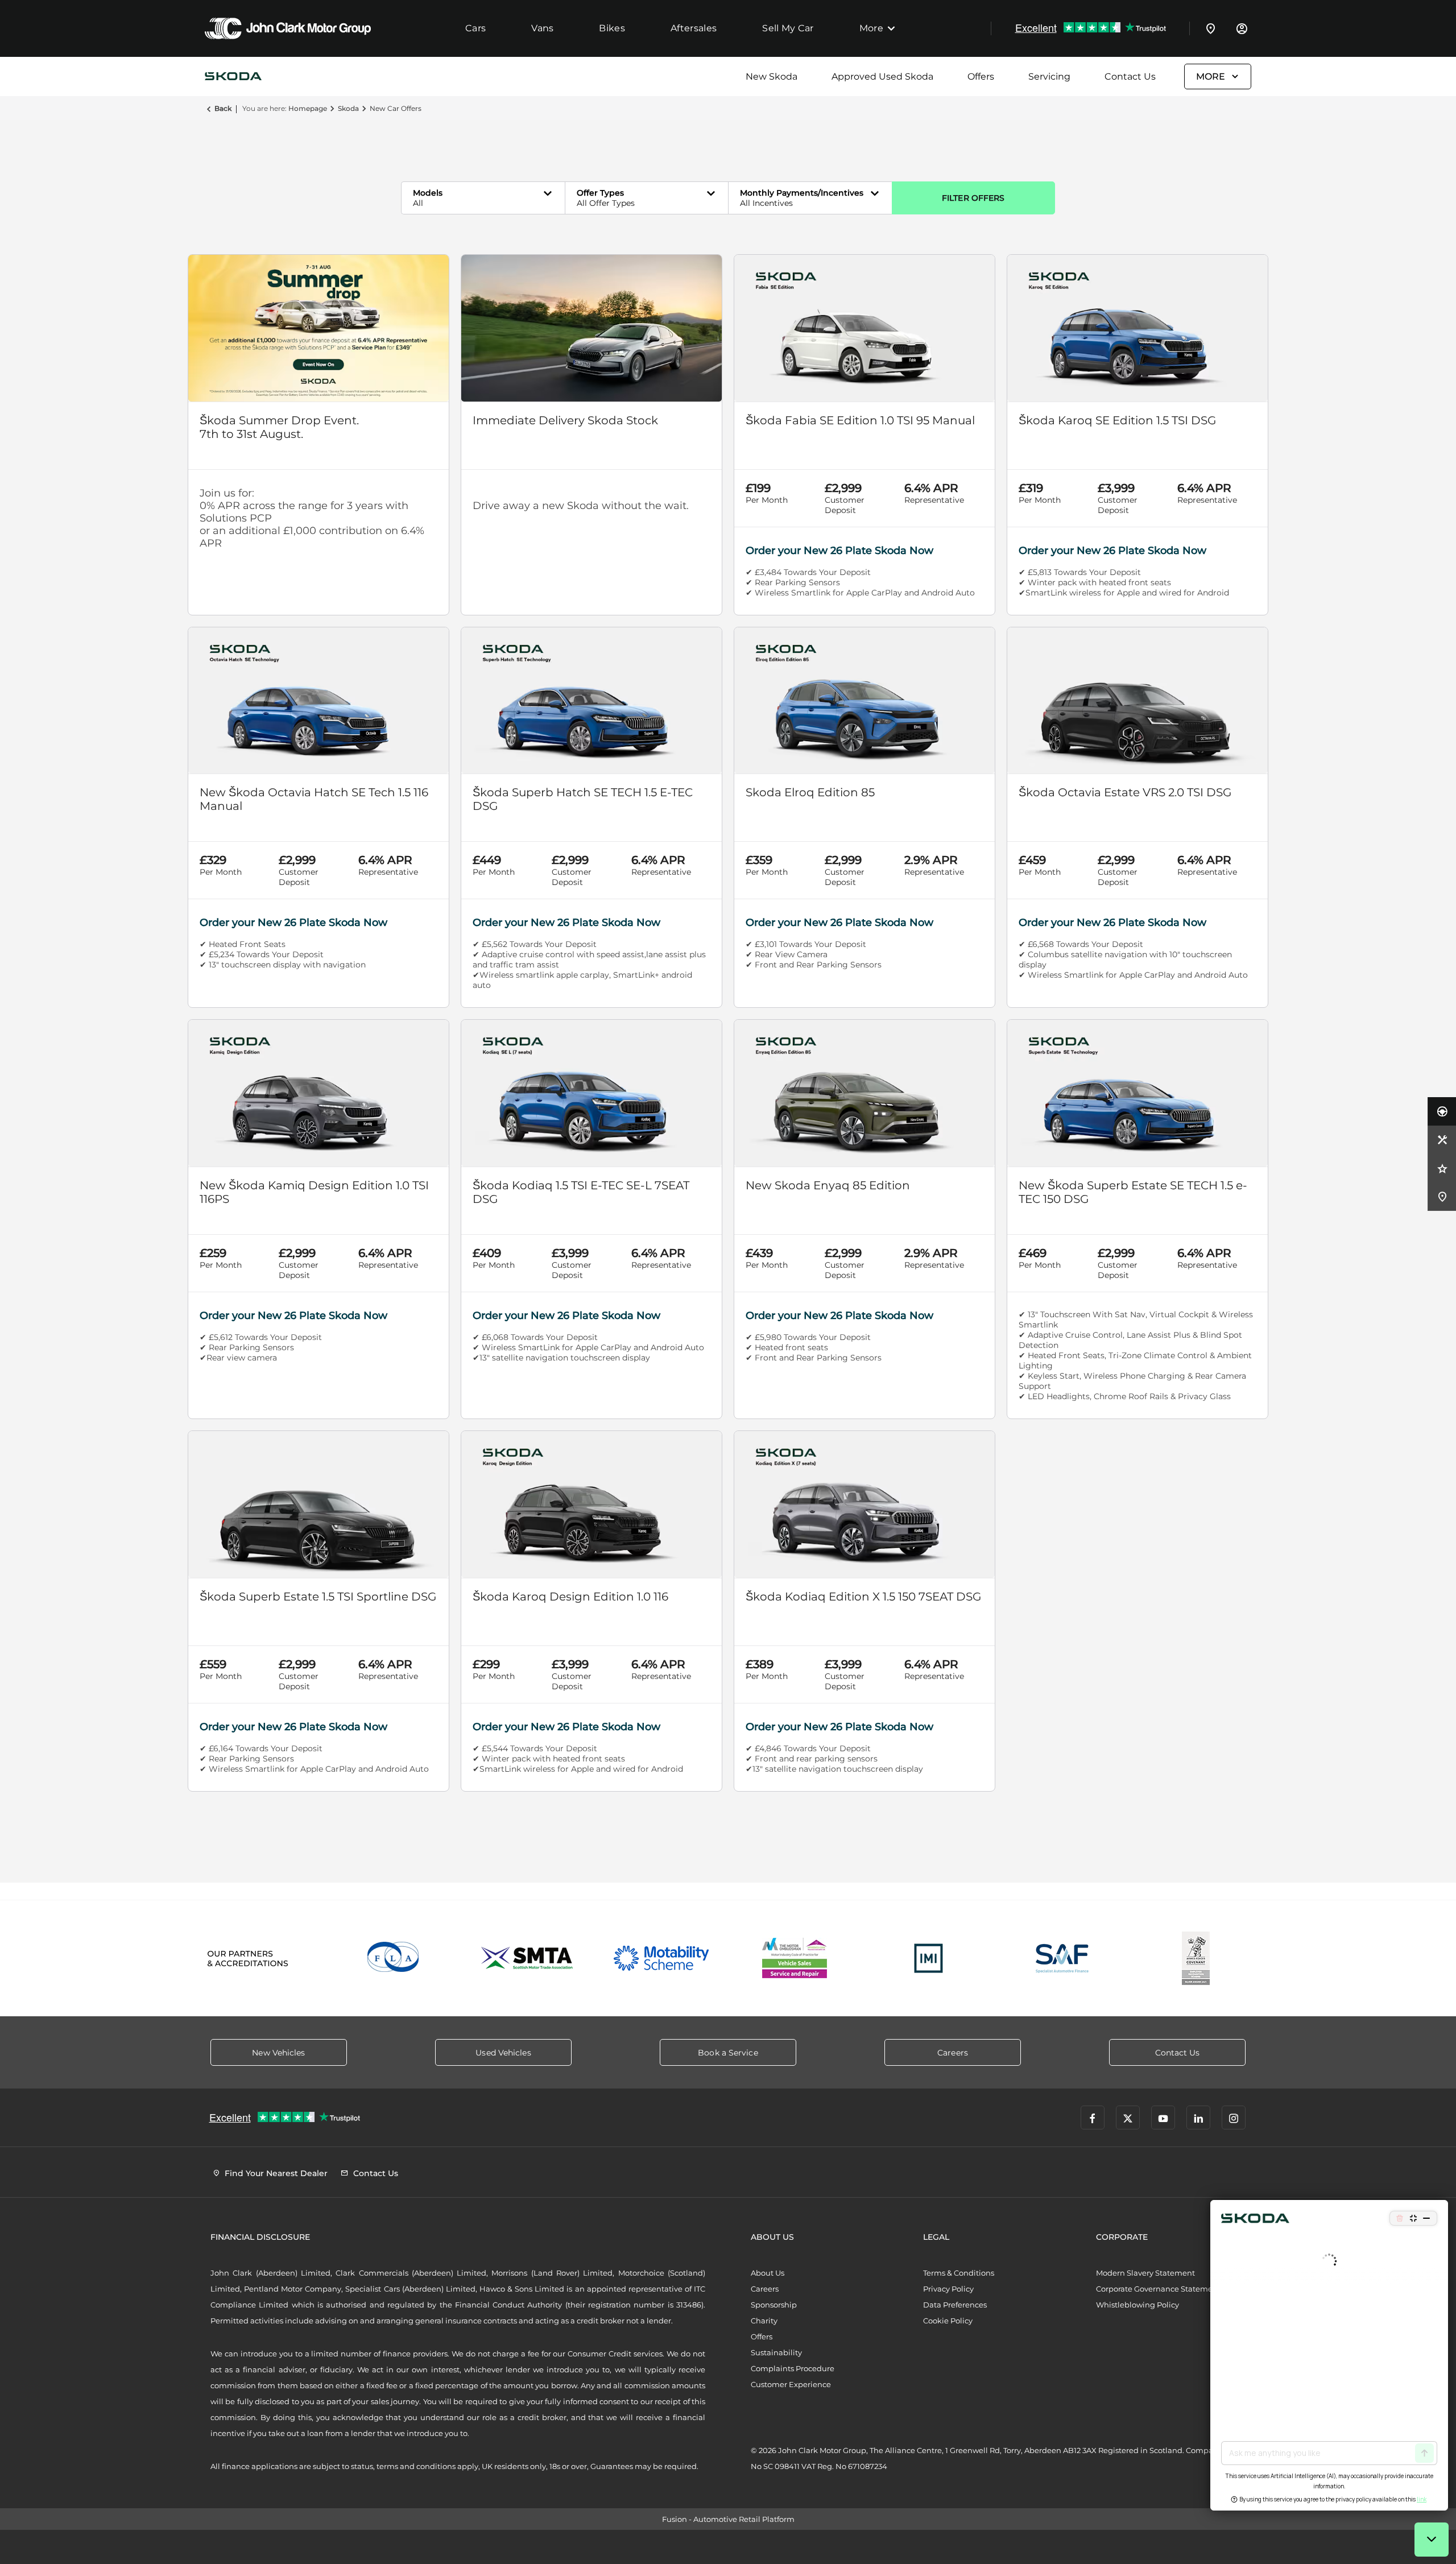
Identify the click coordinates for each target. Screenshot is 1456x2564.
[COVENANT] (1196, 1958)
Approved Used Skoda (882, 76)
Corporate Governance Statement (1158, 2289)
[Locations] (1211, 28)
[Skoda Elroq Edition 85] (864, 701)
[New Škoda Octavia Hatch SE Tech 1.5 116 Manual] (318, 701)
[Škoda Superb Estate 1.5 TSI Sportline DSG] (318, 1504)
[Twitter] (1128, 2118)
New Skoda (772, 76)
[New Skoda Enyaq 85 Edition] (864, 1093)
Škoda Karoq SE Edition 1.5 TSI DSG (1117, 420)
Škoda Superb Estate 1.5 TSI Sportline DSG (318, 1597)
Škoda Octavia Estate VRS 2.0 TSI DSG (1125, 792)
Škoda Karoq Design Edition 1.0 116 (570, 1597)
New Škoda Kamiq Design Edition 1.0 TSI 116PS (314, 1192)
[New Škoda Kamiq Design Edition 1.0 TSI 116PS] (318, 1093)
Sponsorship (774, 2305)
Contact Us (1130, 76)
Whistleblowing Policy (1137, 2305)
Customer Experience (791, 2384)
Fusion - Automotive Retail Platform (728, 2519)
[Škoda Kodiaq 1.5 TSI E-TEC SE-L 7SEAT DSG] (591, 1093)
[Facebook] (1093, 2118)
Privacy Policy (948, 2289)
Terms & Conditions (959, 2273)
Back (223, 108)
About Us (768, 2273)
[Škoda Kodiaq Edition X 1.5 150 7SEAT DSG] (864, 1504)
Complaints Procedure (793, 2368)
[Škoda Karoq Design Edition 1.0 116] (591, 1504)
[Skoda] (233, 76)
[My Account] (1242, 28)
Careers (765, 2289)
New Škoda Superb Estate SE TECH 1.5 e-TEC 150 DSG (1133, 1192)
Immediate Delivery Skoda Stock (565, 420)
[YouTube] (1163, 2118)
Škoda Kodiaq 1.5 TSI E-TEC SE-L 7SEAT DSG (581, 1192)
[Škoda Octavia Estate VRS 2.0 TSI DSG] (1137, 701)
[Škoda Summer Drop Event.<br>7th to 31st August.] (318, 328)
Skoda (348, 108)
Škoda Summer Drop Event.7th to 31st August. (279, 427)
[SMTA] (528, 1958)
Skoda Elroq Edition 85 (810, 792)
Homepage (308, 108)
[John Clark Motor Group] (288, 28)
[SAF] (1062, 1958)
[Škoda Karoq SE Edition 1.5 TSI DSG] (1137, 328)
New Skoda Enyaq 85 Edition (828, 1185)
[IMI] (928, 1958)
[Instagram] (1234, 2118)
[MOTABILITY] (661, 1958)
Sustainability (776, 2352)
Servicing (1049, 76)
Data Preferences (955, 2305)
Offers (981, 76)
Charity (764, 2321)
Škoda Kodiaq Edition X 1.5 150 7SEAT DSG (863, 1597)
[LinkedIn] (1198, 2118)
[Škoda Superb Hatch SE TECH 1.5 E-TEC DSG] (591, 701)
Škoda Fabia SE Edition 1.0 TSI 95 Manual (860, 420)
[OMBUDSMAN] (795, 1958)
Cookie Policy (948, 2321)
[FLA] (394, 1958)
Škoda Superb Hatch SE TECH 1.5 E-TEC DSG (583, 799)
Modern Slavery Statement (1145, 2273)
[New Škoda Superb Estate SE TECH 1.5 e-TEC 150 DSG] (1137, 1093)
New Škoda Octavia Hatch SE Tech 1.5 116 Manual (314, 799)
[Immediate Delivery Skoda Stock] (591, 328)
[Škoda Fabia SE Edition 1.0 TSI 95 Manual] (864, 328)
